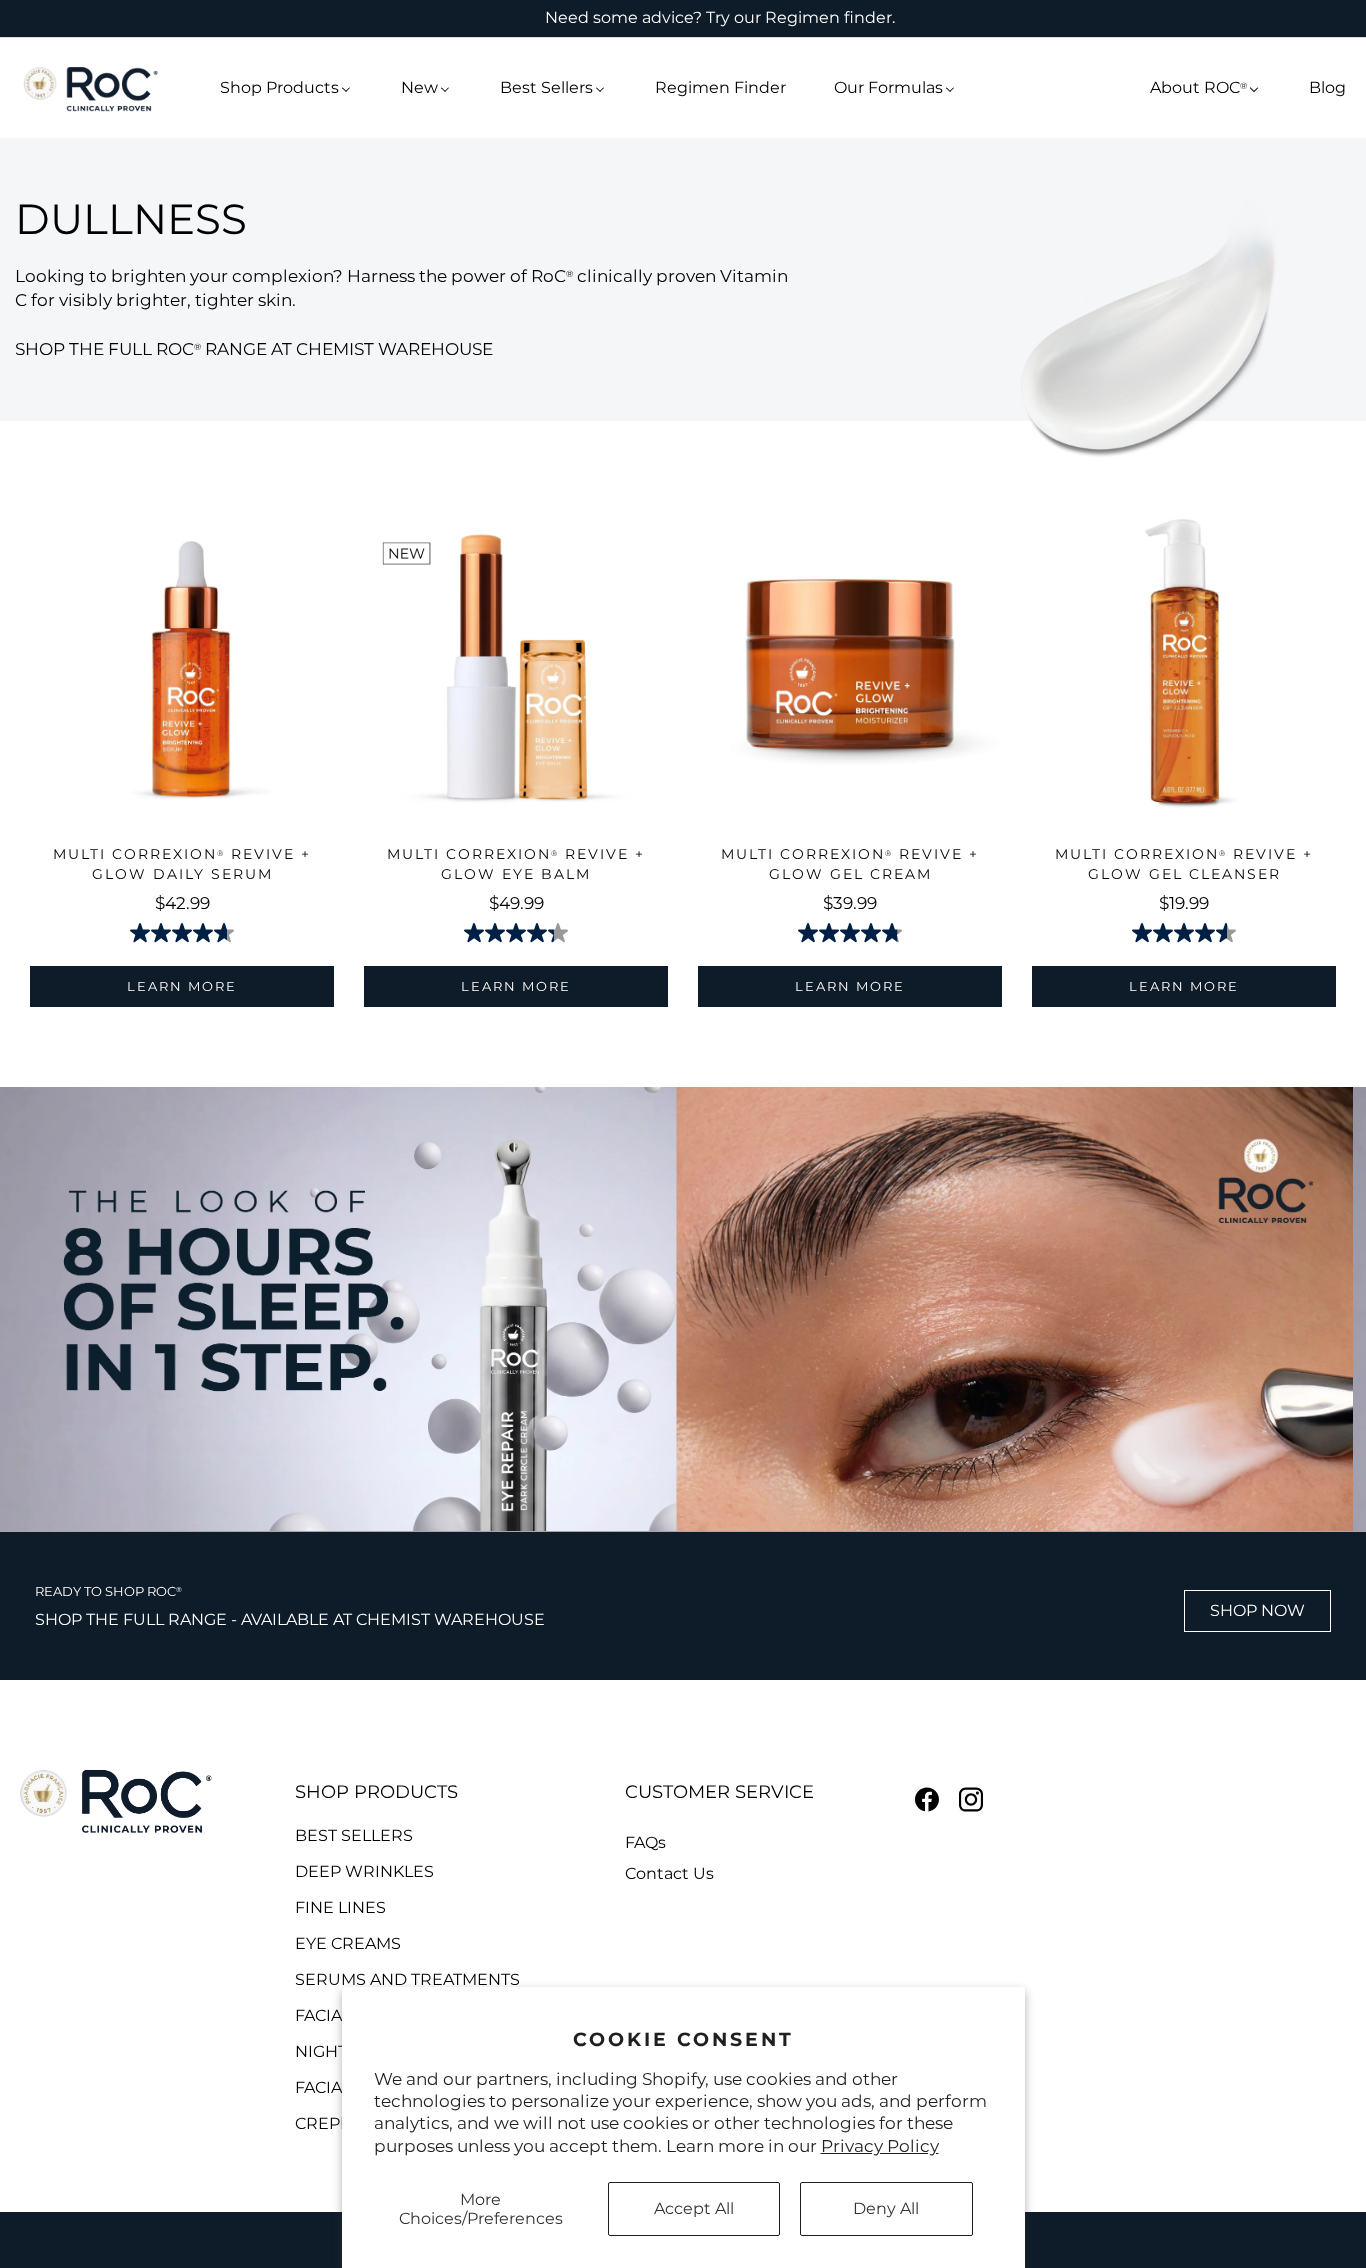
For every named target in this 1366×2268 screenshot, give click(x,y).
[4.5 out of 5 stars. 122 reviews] (1184, 933)
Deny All (886, 2208)
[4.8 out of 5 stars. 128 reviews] (850, 933)
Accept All (694, 2208)
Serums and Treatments (407, 1980)
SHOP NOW (683, 1129)
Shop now (1257, 1610)
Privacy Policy (880, 2146)
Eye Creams (348, 1944)
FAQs (645, 1843)
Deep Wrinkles (364, 1872)
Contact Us (669, 1874)
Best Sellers (354, 1836)
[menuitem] (286, 87)
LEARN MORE (182, 986)
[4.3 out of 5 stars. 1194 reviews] (516, 933)
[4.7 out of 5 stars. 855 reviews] (182, 933)
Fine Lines (340, 1908)
